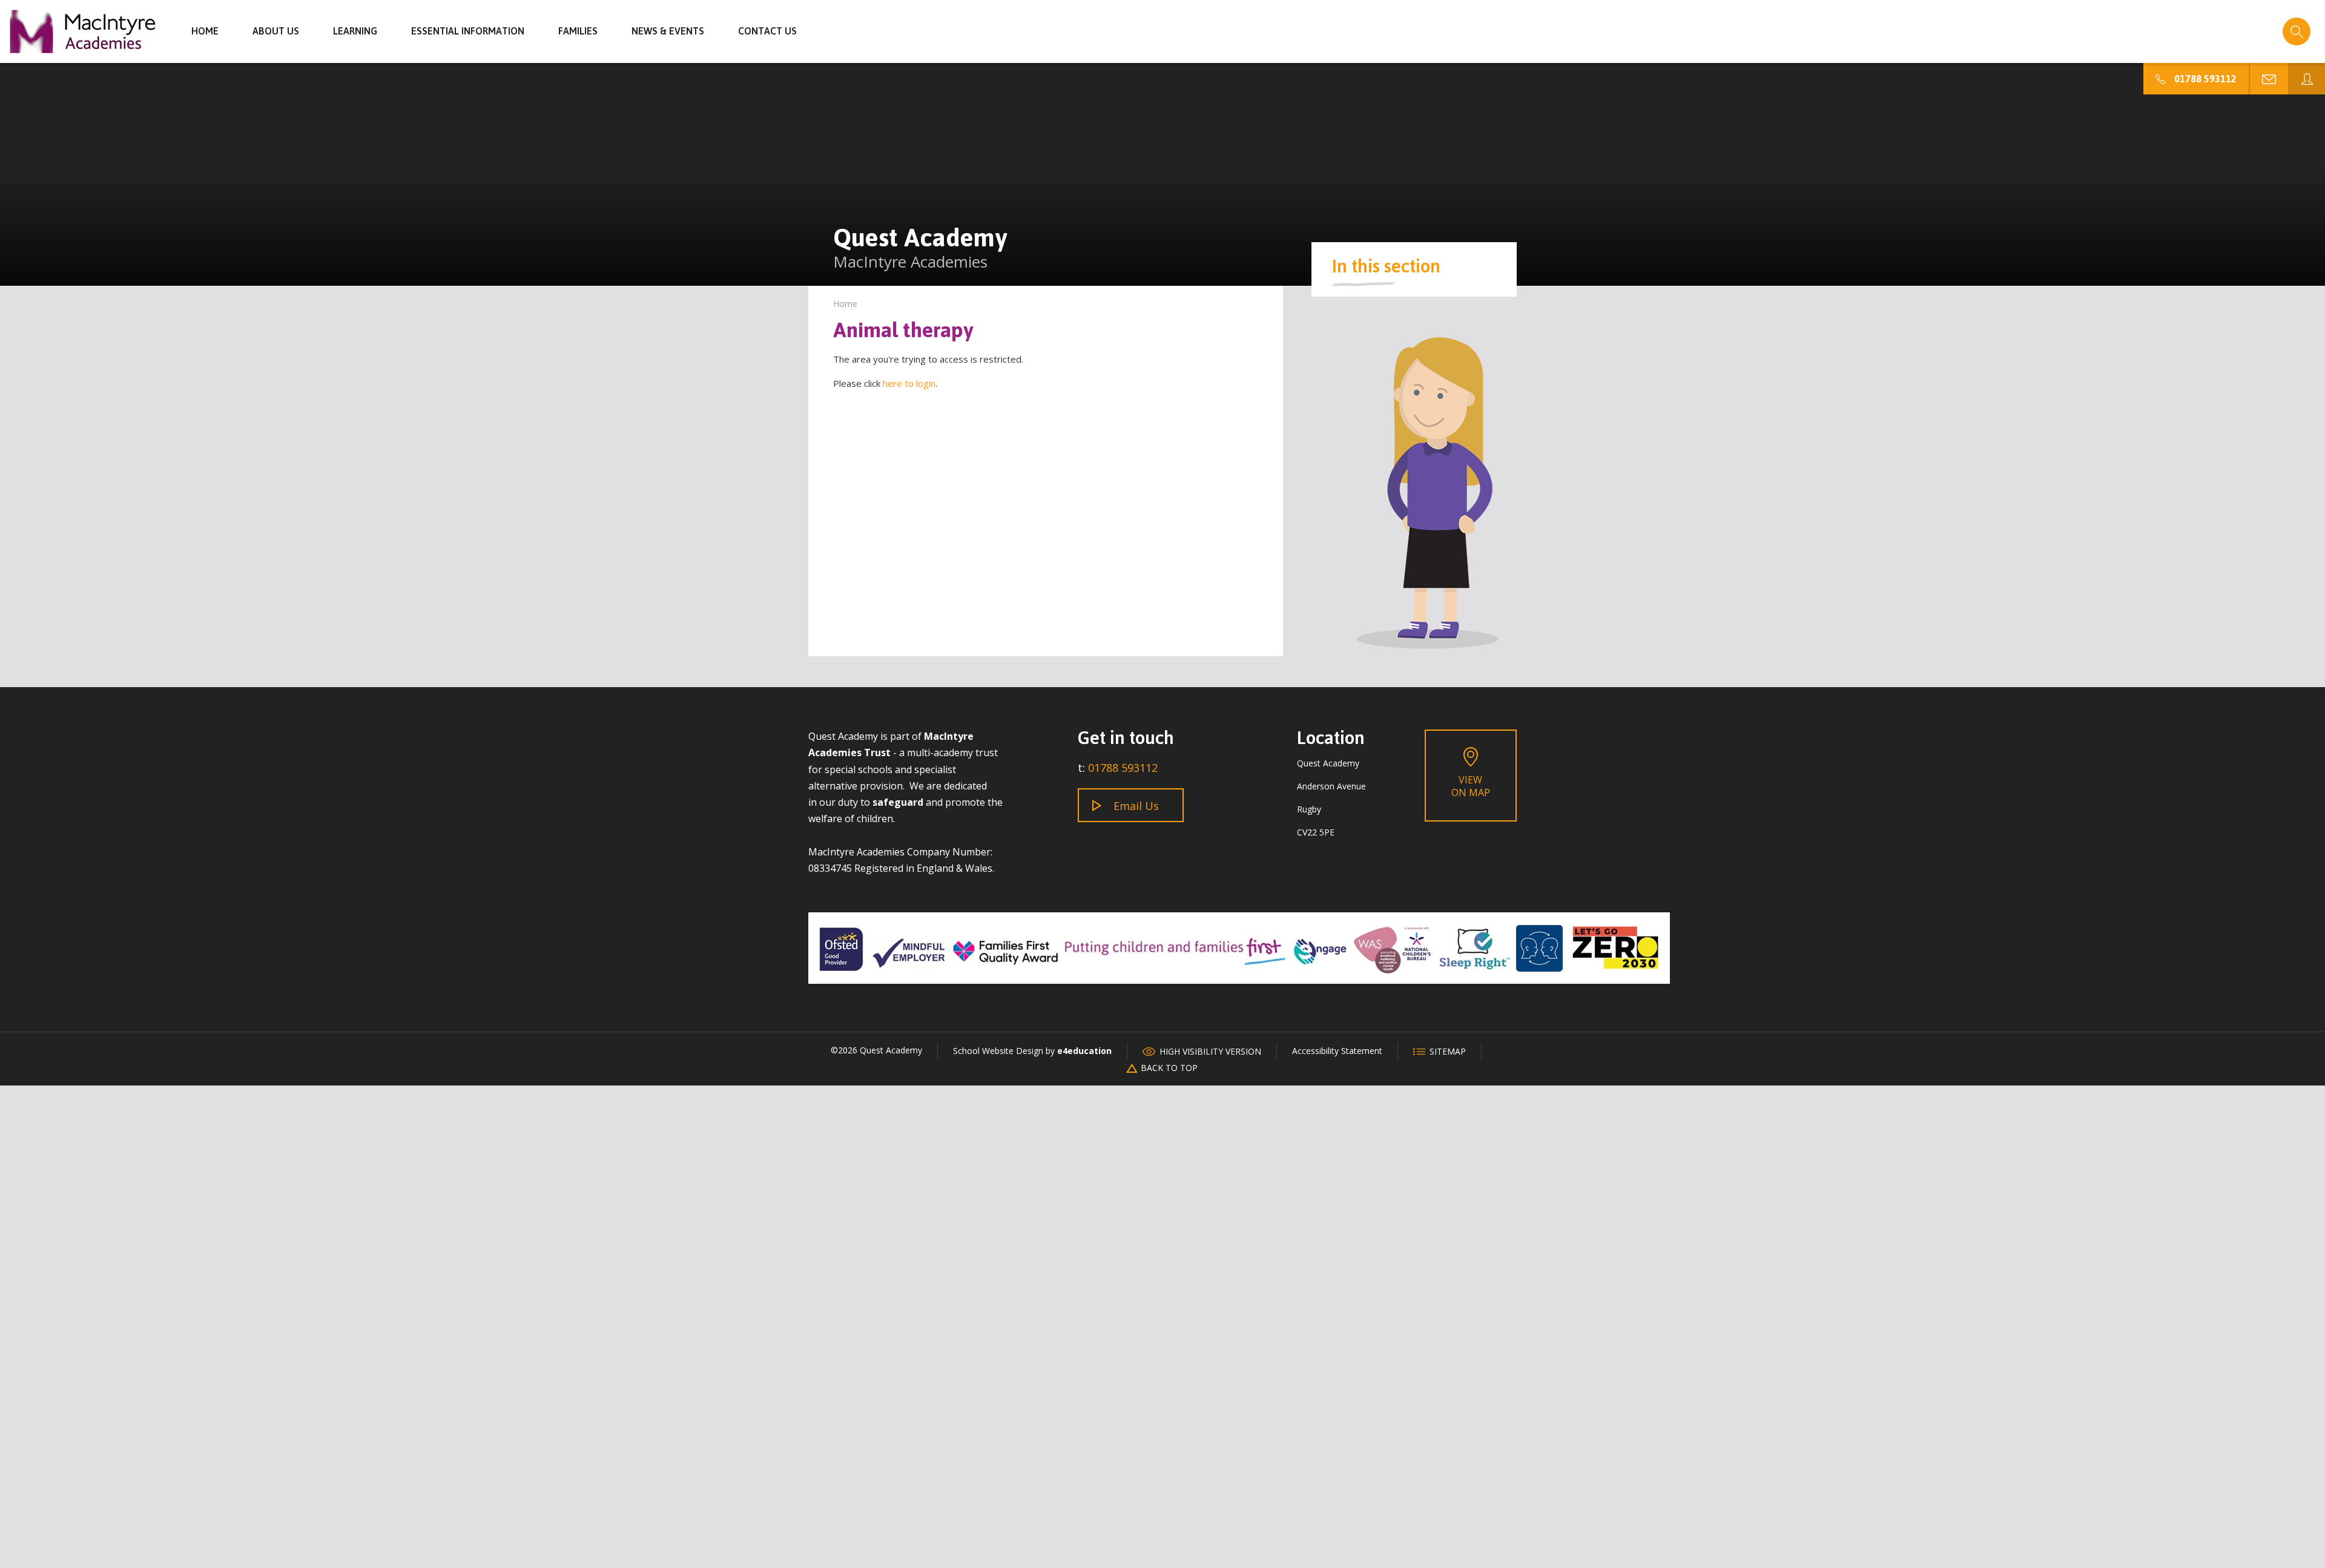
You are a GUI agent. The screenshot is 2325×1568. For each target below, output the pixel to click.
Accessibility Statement (1337, 1051)
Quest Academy (83, 31)
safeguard (898, 802)
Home (845, 304)
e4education (1084, 1051)
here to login (909, 383)
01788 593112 (1123, 768)
